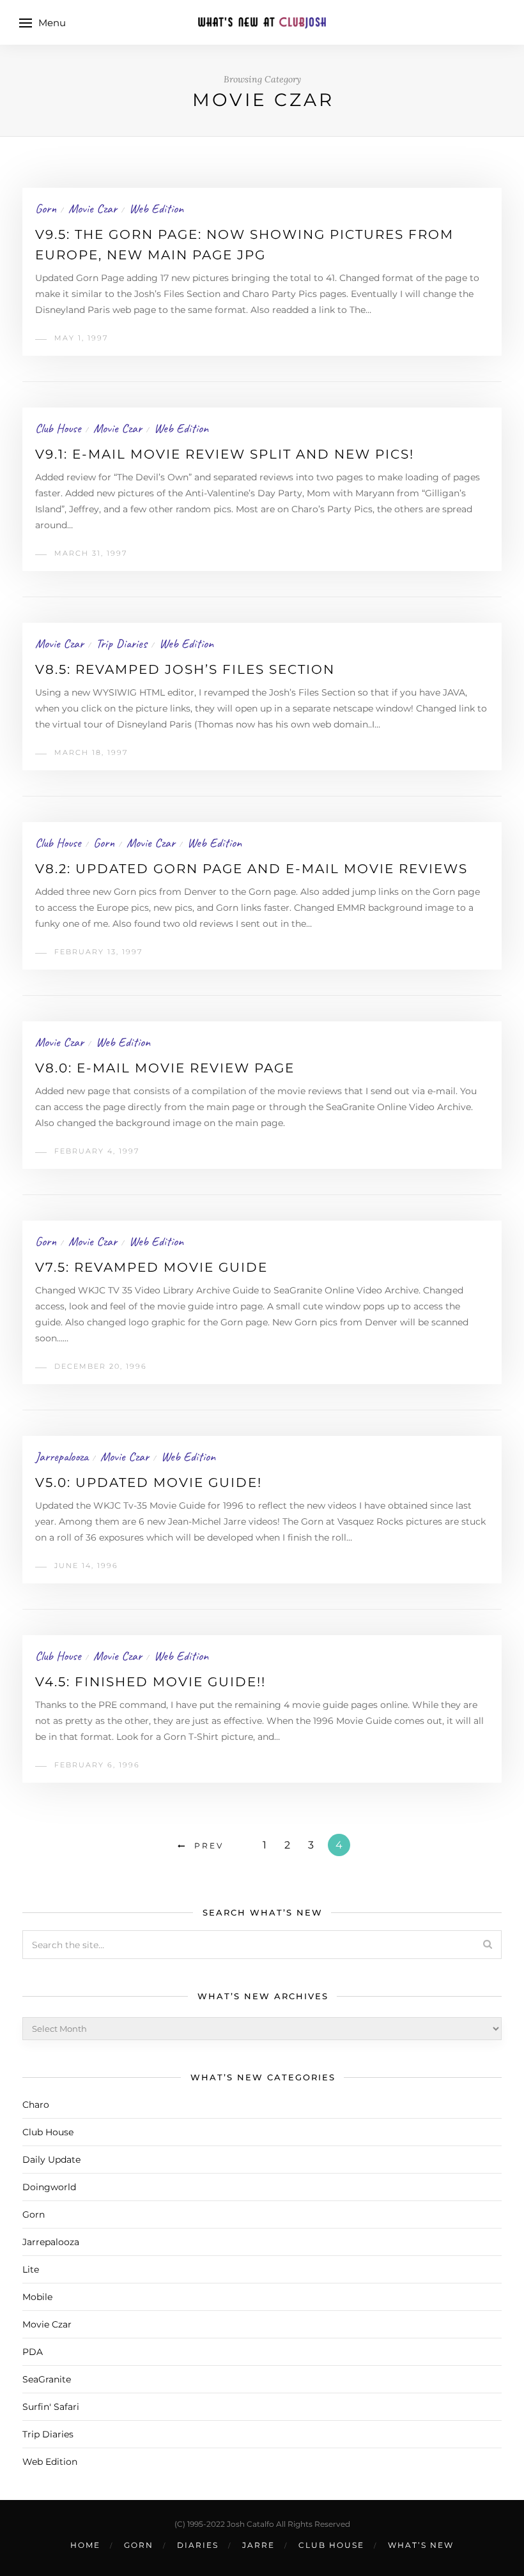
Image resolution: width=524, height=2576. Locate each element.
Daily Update (51, 2160)
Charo (36, 2105)
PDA (33, 2352)
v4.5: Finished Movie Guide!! (150, 1682)
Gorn (46, 209)
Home (85, 2545)
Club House (58, 428)
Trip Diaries (121, 644)
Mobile (37, 2297)
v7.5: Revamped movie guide (151, 1267)
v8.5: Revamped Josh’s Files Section (185, 669)
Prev (209, 1846)
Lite (31, 2269)
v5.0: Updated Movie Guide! (149, 1482)
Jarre (258, 2545)
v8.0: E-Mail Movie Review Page (165, 1068)
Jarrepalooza (62, 1457)
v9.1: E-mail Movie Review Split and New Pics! (225, 454)
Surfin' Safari (51, 2407)
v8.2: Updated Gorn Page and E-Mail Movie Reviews (251, 869)
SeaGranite (47, 2379)
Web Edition (156, 209)
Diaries (198, 2545)
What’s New (421, 2545)
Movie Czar (93, 209)
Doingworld (49, 2187)
